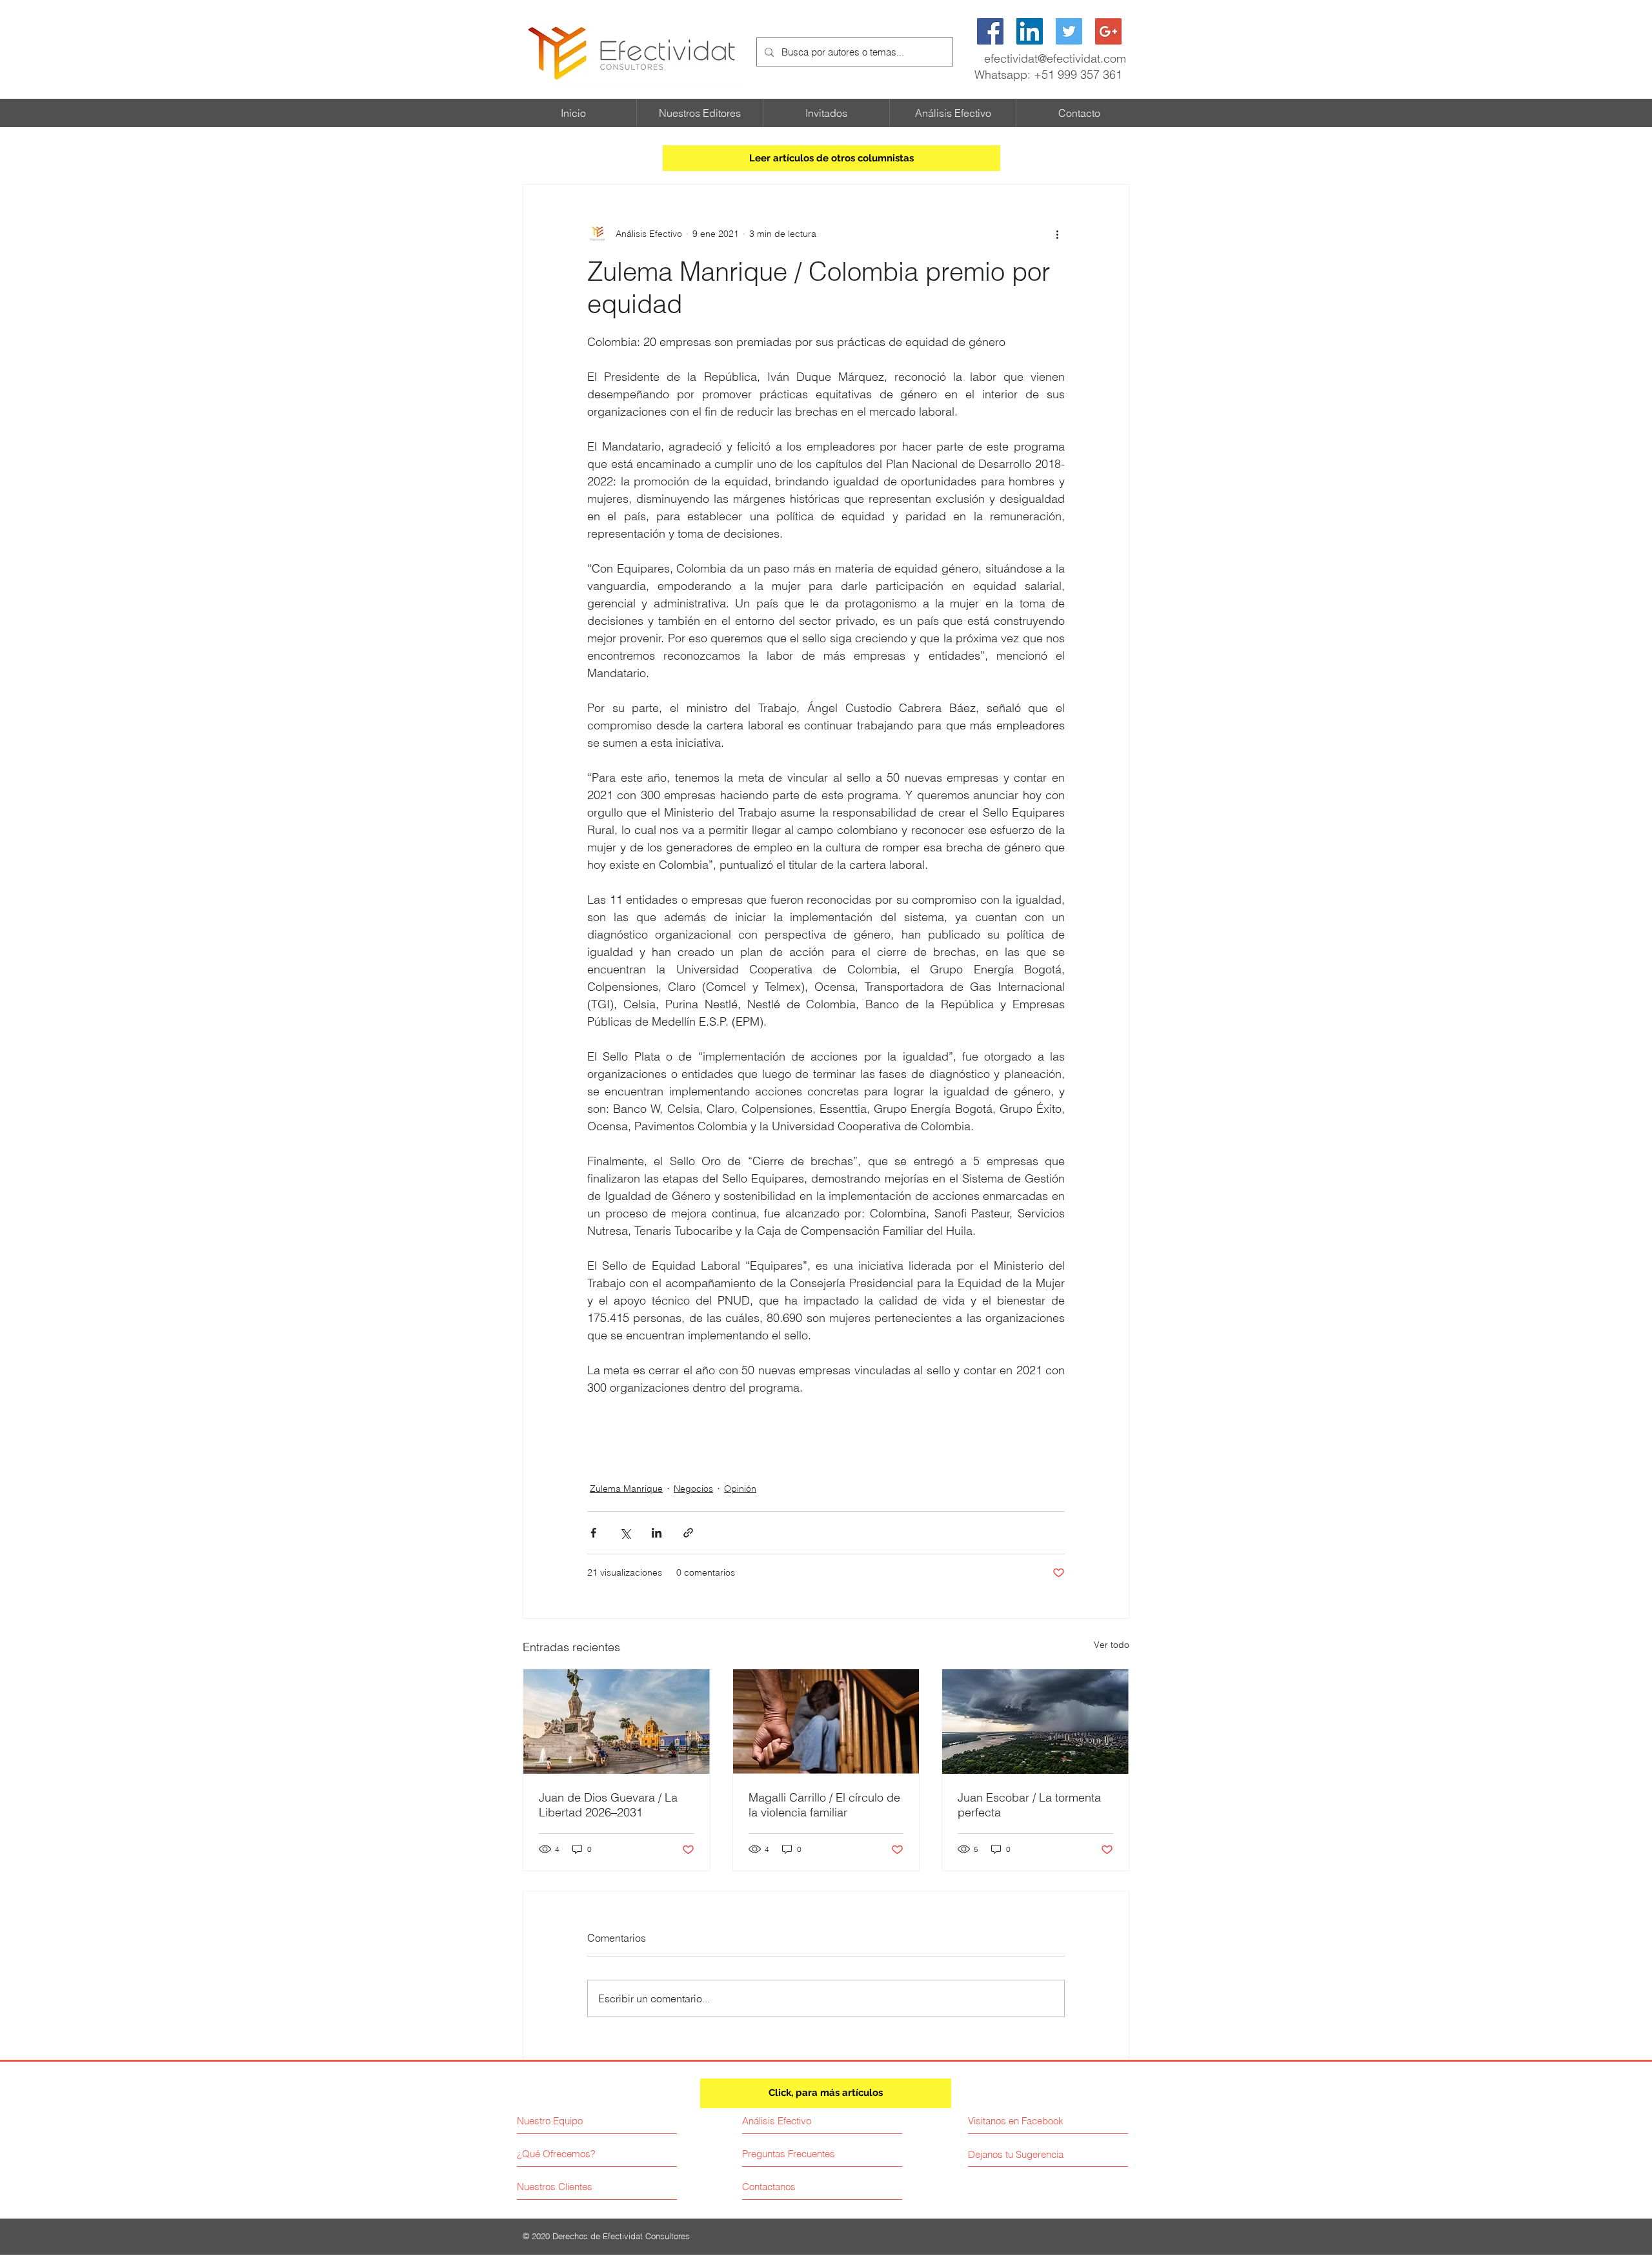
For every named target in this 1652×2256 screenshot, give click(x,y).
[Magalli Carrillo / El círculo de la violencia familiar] (826, 1722)
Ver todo (1112, 1645)
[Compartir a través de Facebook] (593, 1533)
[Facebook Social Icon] (990, 31)
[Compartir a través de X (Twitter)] (625, 1533)
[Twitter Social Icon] (1069, 31)
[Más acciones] (1057, 234)
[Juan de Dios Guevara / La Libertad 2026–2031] (617, 1722)
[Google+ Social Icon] (1108, 31)
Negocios (693, 1489)
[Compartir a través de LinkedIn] (657, 1533)
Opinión (740, 1489)
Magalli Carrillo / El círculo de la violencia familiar (824, 1805)
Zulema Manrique (626, 1489)
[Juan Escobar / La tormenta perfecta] (1035, 1722)
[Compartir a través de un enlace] (688, 1533)
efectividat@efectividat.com (1055, 58)
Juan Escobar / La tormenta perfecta (1029, 1805)
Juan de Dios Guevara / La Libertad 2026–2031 (608, 1805)
